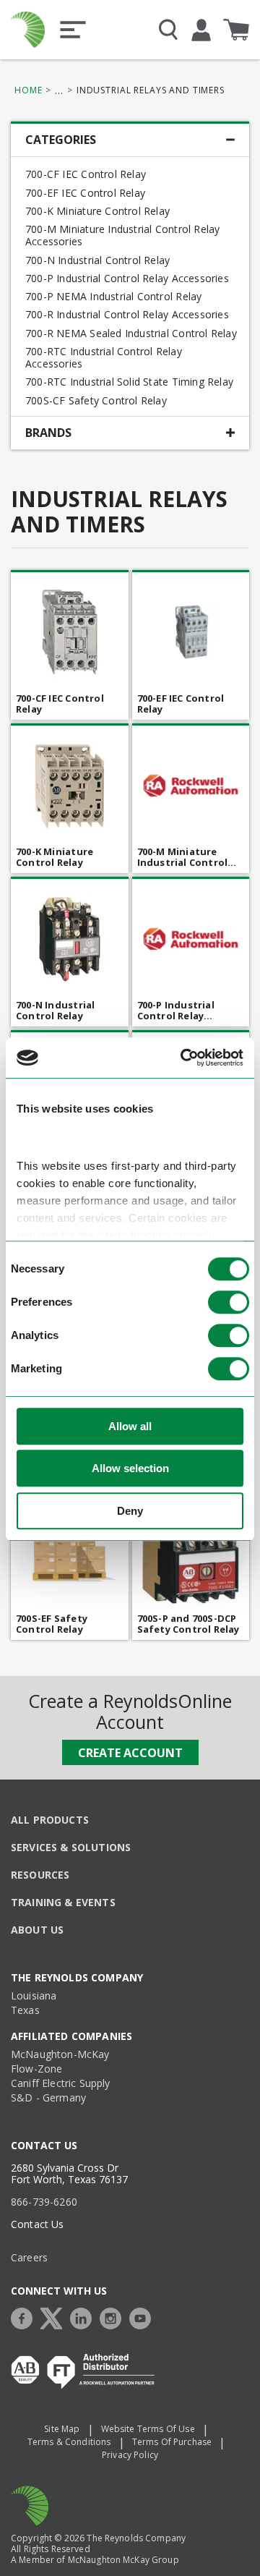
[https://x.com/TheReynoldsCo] (55, 2317)
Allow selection (130, 1469)
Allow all (130, 1426)
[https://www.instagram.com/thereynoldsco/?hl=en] (114, 2317)
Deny (130, 1511)
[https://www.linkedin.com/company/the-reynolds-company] (84, 2317)
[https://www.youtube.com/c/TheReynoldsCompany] (144, 2317)
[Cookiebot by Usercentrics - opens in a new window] (183, 1058)
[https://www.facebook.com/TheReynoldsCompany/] (25, 2317)
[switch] (229, 1302)
